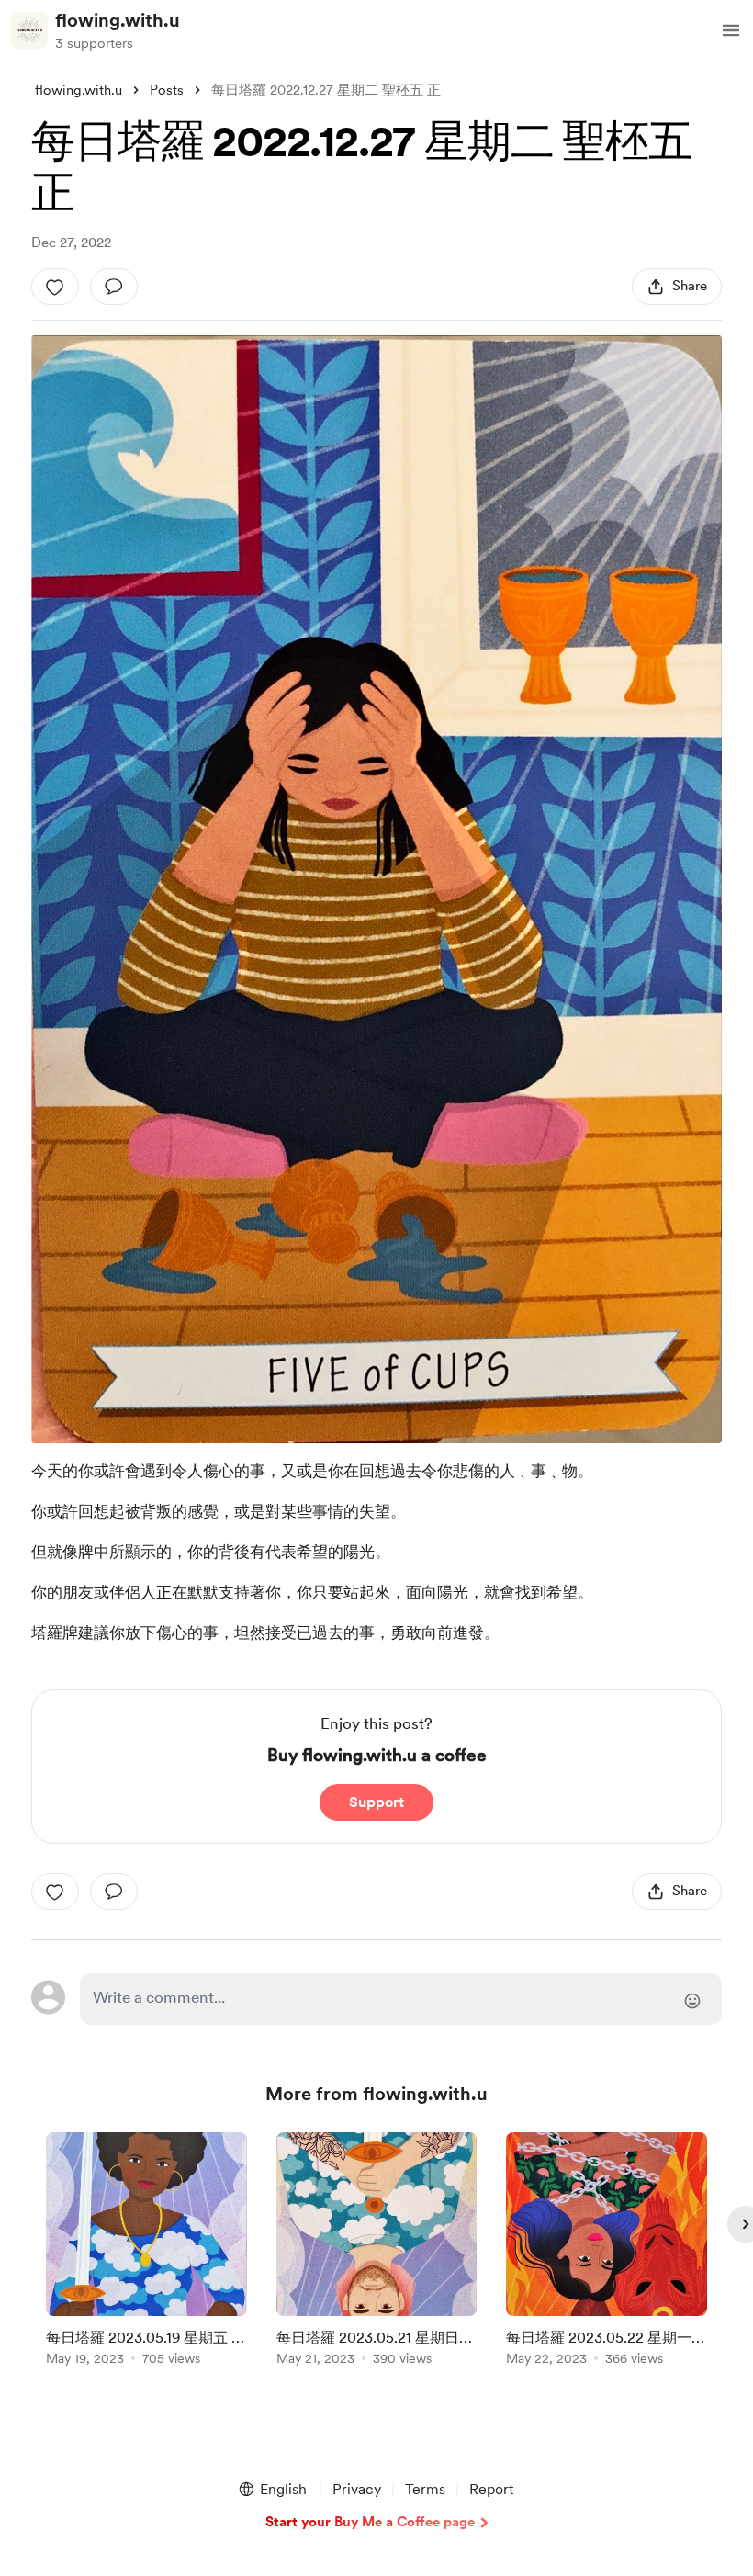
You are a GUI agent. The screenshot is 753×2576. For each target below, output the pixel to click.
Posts (167, 90)
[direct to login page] (400, 1999)
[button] (731, 30)
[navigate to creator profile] (29, 30)
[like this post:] (55, 287)
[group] (146, 2252)
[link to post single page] (146, 2252)
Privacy (357, 2489)
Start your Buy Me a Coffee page (370, 2522)
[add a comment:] (114, 287)
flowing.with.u (118, 20)
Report (491, 2489)
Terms (425, 2489)
